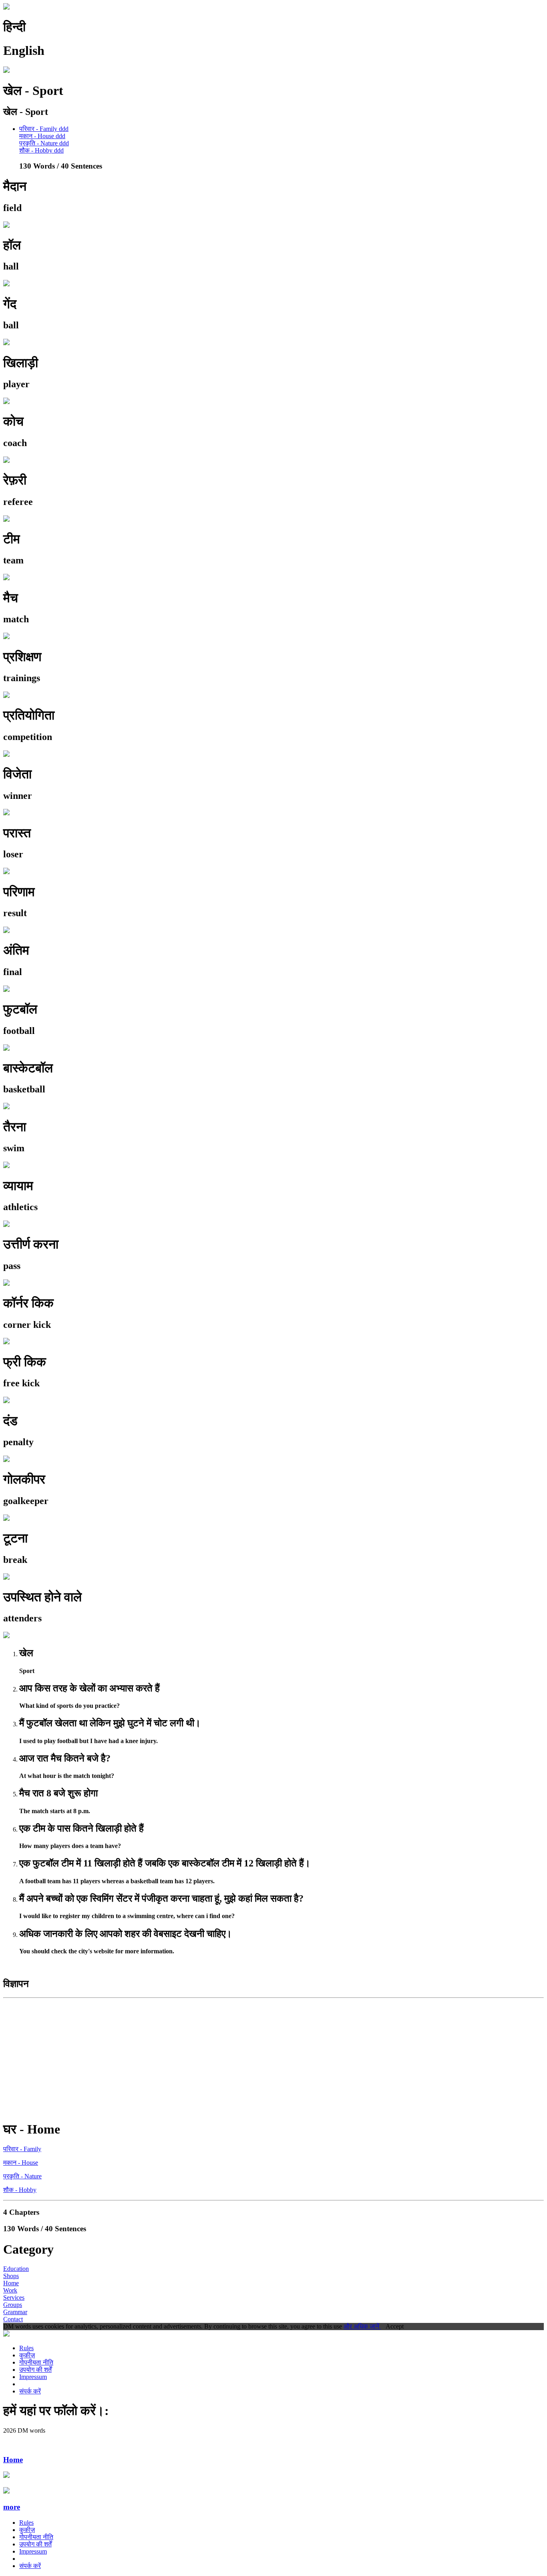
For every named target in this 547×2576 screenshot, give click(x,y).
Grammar (15, 2312)
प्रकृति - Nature (22, 2176)
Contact (13, 2319)
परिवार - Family (22, 2149)
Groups (13, 2305)
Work (10, 2290)
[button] (273, 2507)
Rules (26, 2348)
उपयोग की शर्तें (35, 2370)
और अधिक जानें (362, 2326)
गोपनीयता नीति (36, 2362)
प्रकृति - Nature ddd (44, 143)
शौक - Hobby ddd (41, 150)
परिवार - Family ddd (44, 129)
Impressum (33, 2377)
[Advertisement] (243, 2057)
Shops (11, 2276)
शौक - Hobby (20, 2190)
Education (16, 2269)
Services (14, 2297)
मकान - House (21, 2163)
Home (11, 2283)
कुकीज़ (27, 2355)
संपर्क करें (30, 2391)
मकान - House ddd (42, 136)
